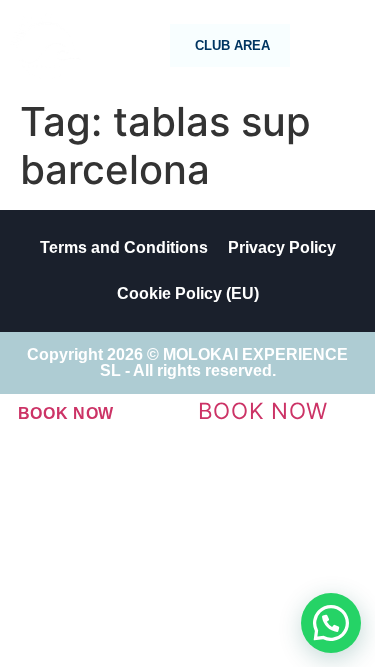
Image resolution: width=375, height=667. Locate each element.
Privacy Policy (282, 247)
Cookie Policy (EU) (188, 293)
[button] (331, 623)
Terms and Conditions (124, 247)
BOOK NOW (66, 413)
